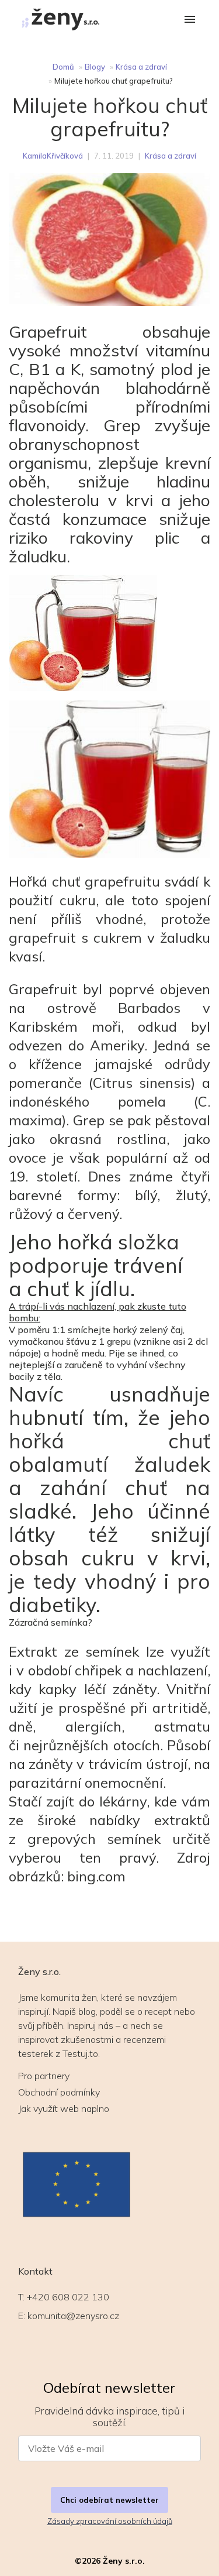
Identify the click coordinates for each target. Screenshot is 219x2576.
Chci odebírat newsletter (109, 2500)
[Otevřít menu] (190, 20)
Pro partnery (44, 2076)
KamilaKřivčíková (53, 156)
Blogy (95, 67)
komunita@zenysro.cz (73, 2316)
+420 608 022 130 (68, 2297)
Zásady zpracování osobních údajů (110, 2521)
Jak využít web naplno (64, 2108)
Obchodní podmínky (59, 2092)
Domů (63, 67)
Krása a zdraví (141, 67)
